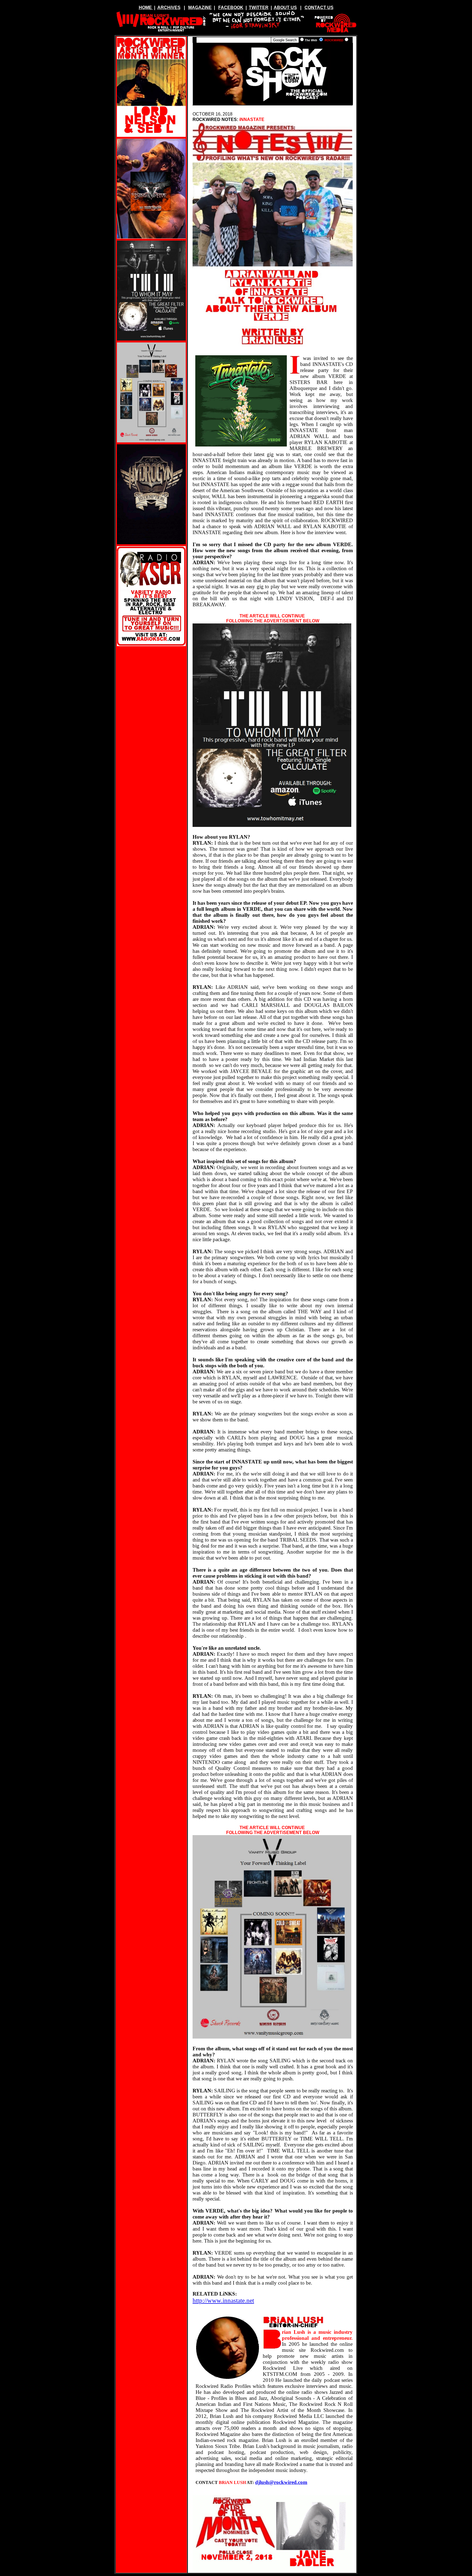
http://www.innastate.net (223, 2300)
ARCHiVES (169, 8)
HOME (145, 8)
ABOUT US (285, 8)
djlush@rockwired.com (281, 2482)
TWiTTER (259, 8)
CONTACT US (319, 8)
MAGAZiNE (200, 8)
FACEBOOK (231, 8)
